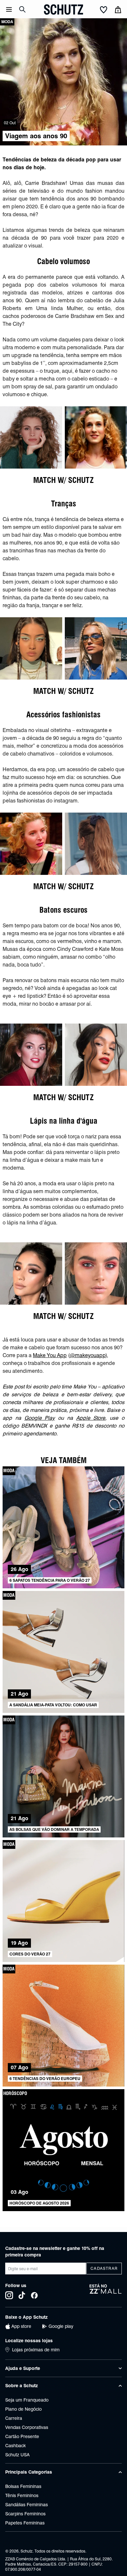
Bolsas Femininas (23, 2486)
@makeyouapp (88, 1355)
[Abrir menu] (9, 9)
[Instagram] (9, 2295)
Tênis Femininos (22, 2495)
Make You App (50, 1355)
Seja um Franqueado (27, 2400)
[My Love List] (104, 10)
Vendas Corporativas (27, 2427)
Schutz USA (17, 2455)
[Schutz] (63, 9)
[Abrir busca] (22, 9)
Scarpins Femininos (25, 2514)
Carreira (14, 2418)
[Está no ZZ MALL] (106, 2291)
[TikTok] (22, 2295)
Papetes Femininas (25, 2523)
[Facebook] (34, 2295)
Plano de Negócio (23, 2409)
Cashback (15, 2446)
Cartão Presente (22, 2436)
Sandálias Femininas (27, 2505)
